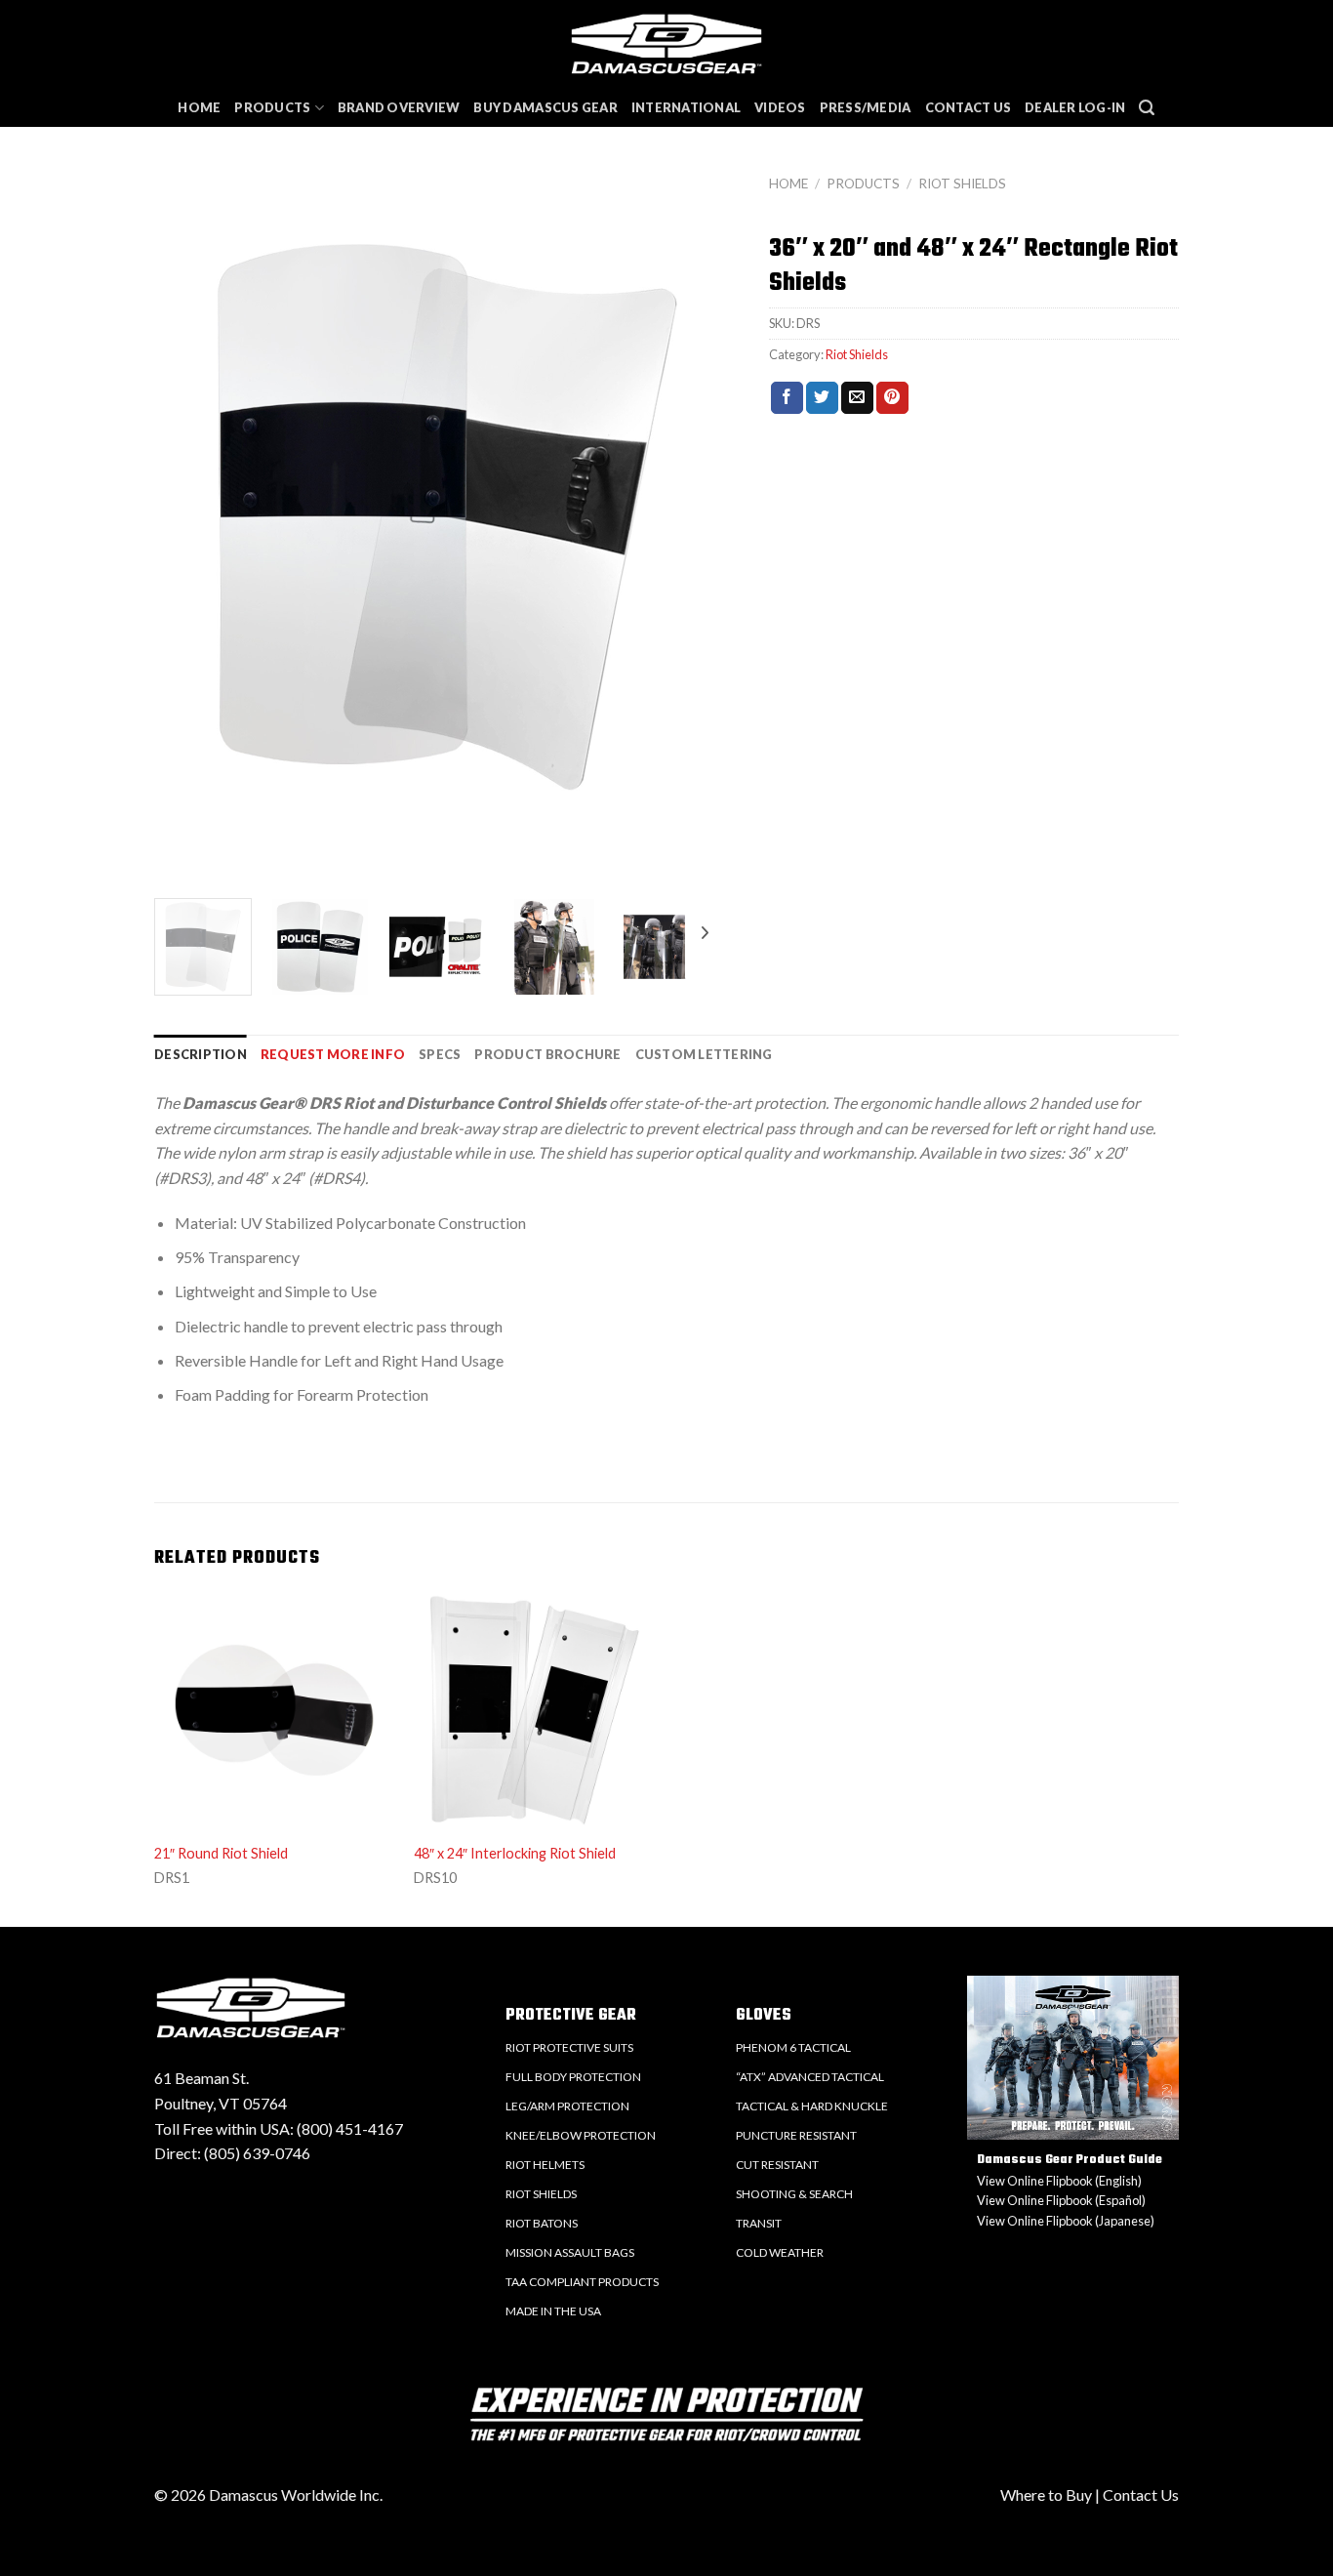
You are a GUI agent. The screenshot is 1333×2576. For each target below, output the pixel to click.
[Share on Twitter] (822, 398)
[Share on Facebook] (787, 398)
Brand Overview (399, 107)
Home (199, 107)
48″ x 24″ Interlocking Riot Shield (515, 1853)
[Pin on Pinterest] (892, 398)
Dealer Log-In (1075, 107)
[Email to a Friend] (857, 398)
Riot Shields (962, 184)
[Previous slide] (174, 532)
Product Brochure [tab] (547, 1054)
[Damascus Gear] (666, 44)
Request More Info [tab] (333, 1054)
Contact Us (969, 107)
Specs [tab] (440, 1054)
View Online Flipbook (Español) (1061, 2200)
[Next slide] (720, 532)
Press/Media (866, 107)
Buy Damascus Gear (545, 107)
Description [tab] (201, 1054)
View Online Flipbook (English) (1059, 2181)
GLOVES (764, 2016)
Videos (780, 107)
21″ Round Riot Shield (221, 1853)
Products (272, 107)
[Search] (1147, 108)
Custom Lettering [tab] (704, 1054)
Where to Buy (1046, 2494)
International (686, 107)
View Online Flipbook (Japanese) (1066, 2221)
